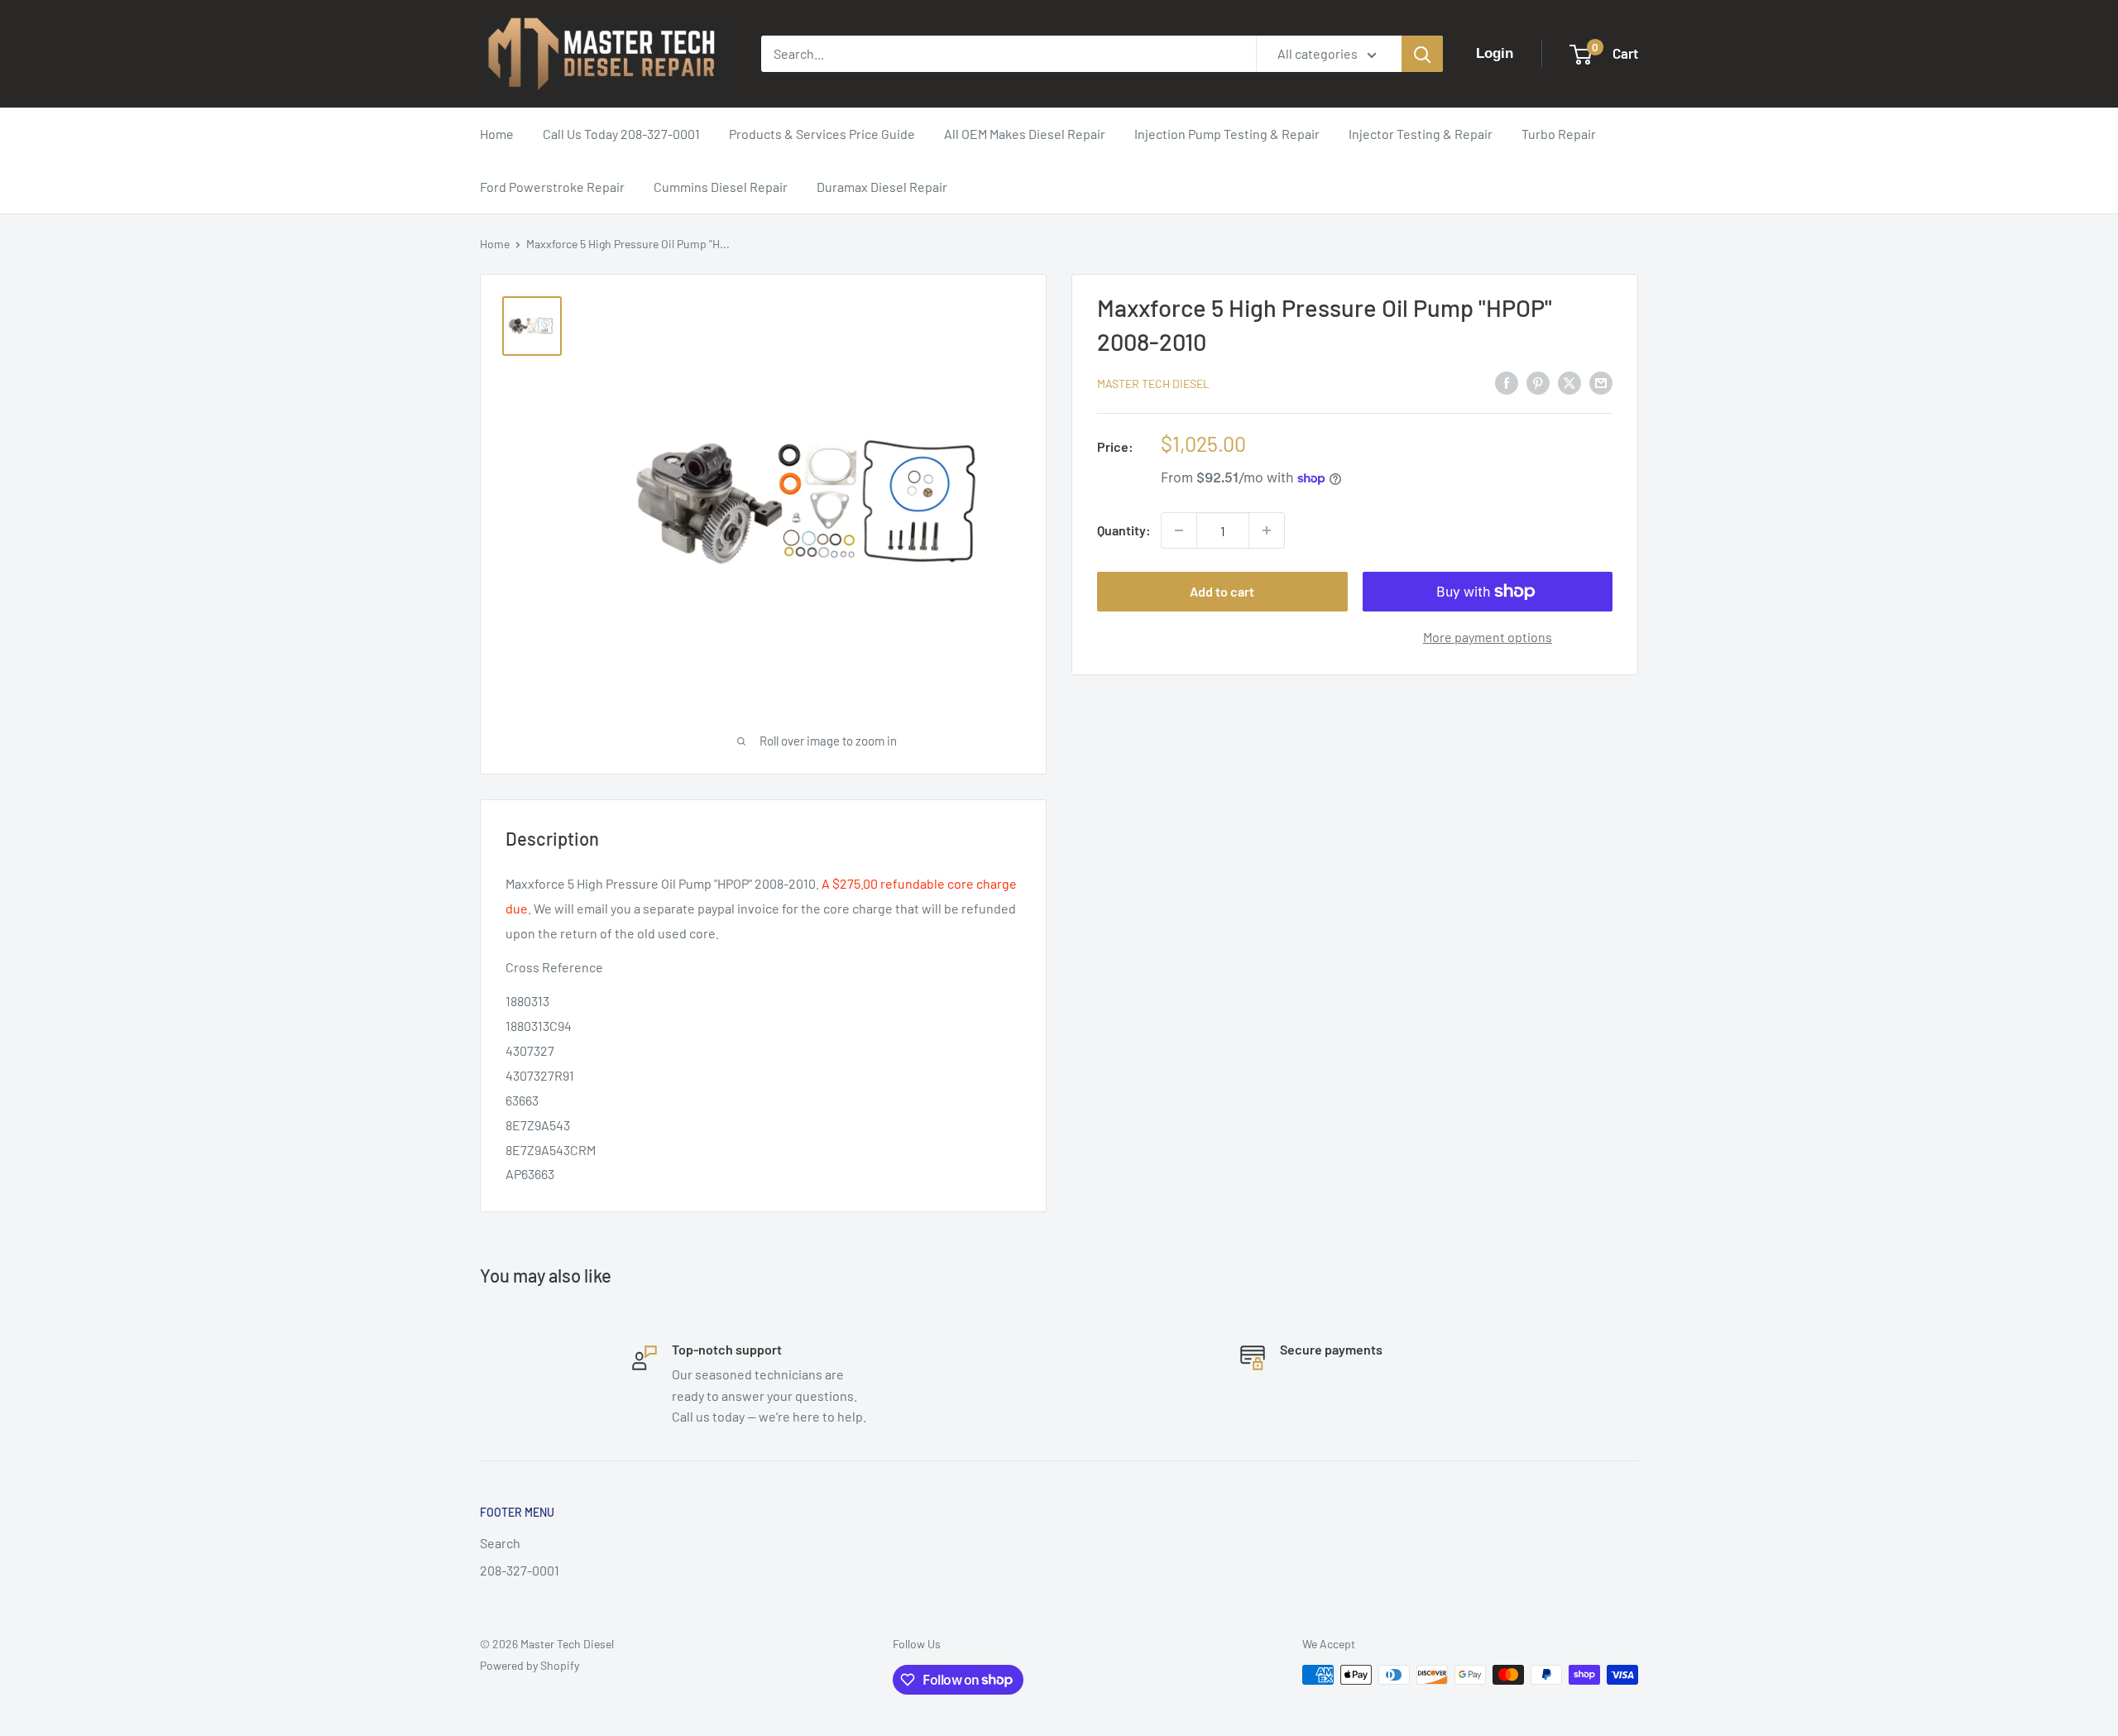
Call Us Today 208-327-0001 (621, 134)
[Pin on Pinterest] (1538, 382)
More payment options (1488, 637)
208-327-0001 (520, 1570)
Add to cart (1222, 591)
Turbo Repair (1559, 134)
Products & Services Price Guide (822, 134)
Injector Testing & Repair (1421, 134)
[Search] (1422, 54)
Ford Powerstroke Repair (552, 187)
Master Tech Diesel (1153, 384)
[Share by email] (1601, 382)
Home (497, 134)
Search (500, 1543)
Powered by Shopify (529, 1665)
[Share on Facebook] (1507, 382)
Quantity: (1124, 530)
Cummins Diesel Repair (721, 187)
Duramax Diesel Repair (882, 187)
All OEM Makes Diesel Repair (1025, 134)
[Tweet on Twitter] (1569, 382)
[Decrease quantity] (1179, 530)
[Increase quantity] (1267, 530)
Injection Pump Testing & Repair (1227, 134)
